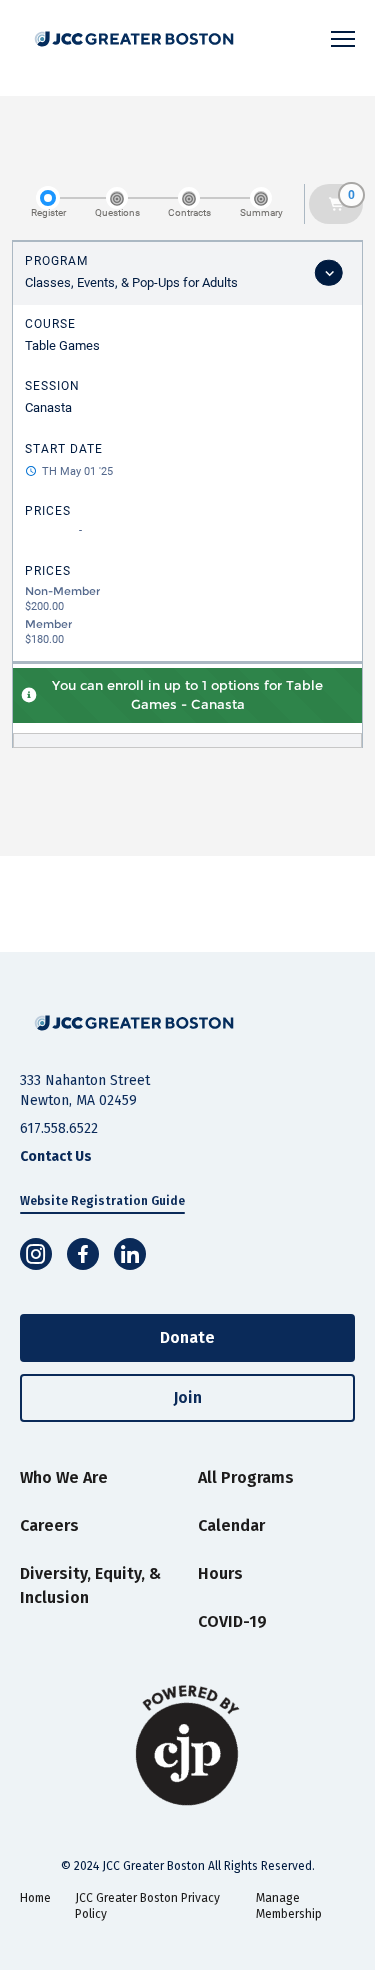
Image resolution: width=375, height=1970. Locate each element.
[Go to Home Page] (134, 1023)
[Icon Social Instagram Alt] (36, 1254)
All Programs (246, 1477)
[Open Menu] (343, 39)
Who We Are (64, 1477)
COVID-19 (232, 1621)
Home (35, 1898)
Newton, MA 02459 (78, 1100)
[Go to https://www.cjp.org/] (187, 1746)
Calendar (231, 1525)
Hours (220, 1573)
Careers (49, 1525)
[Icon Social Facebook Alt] (83, 1254)
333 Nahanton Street (85, 1080)
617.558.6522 (59, 1128)
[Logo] (139, 39)
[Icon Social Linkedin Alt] (130, 1254)
